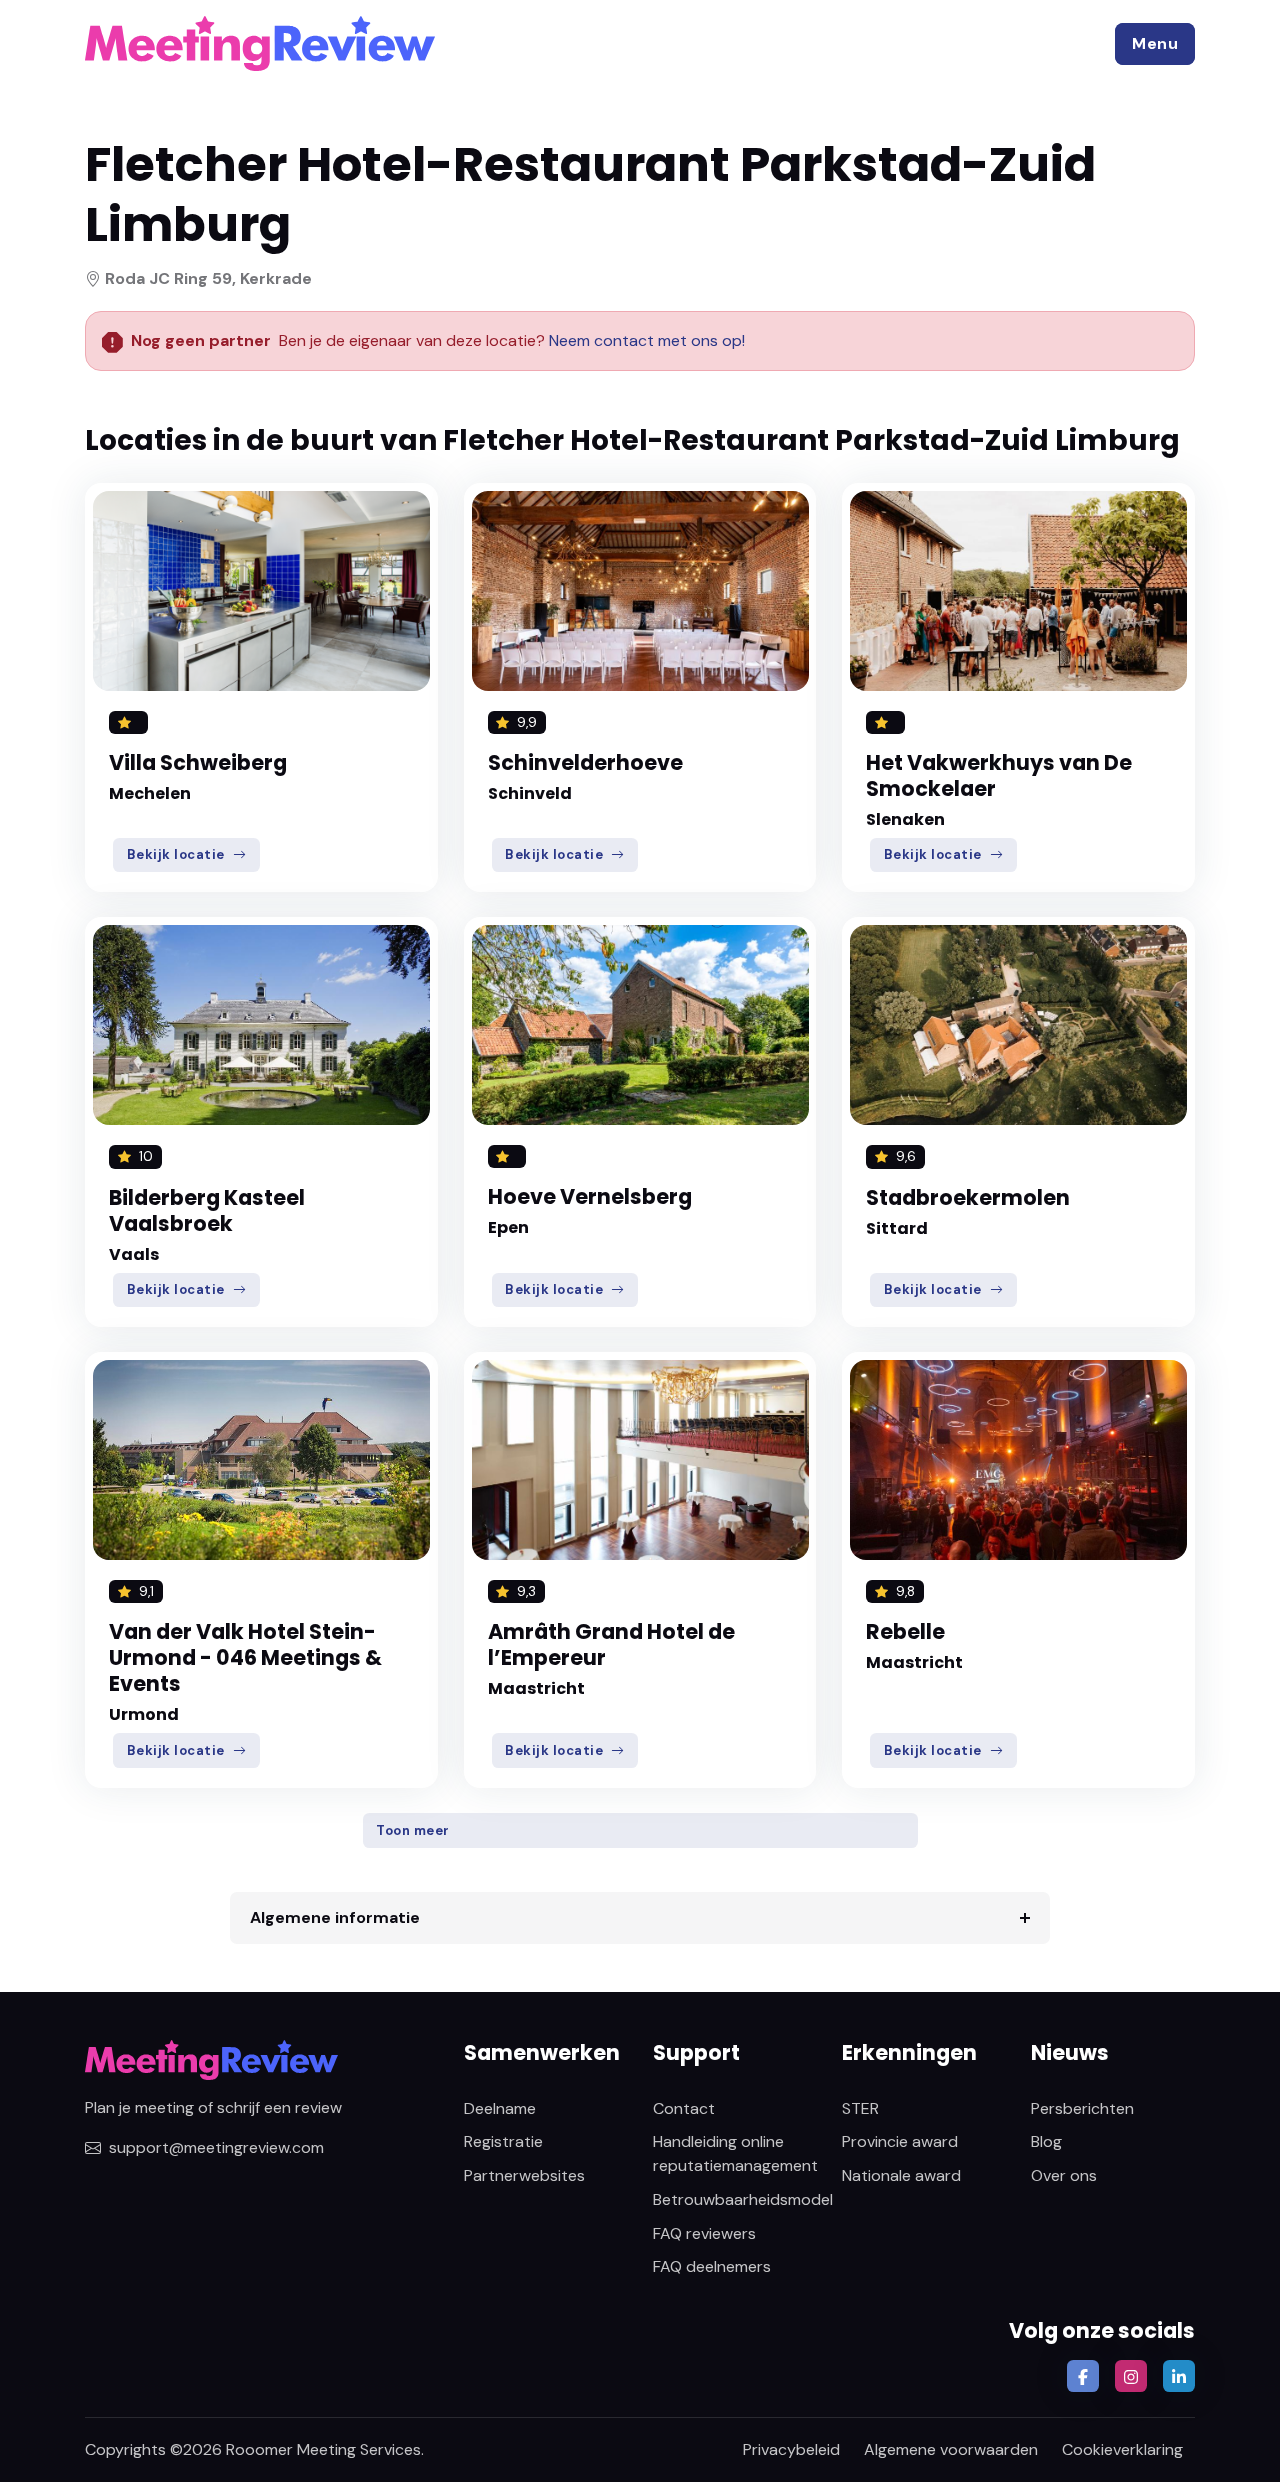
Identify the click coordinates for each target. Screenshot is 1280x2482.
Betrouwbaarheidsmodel (743, 2199)
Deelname (500, 2108)
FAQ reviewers (704, 2233)
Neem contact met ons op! (647, 340)
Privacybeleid (791, 2449)
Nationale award (901, 2175)
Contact (684, 2108)
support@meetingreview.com (216, 2147)
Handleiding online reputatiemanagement (735, 2153)
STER (860, 2108)
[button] (1155, 44)
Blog (1046, 2141)
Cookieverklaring (1122, 2449)
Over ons (1064, 2175)
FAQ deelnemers (712, 2266)
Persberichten (1082, 2108)
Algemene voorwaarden (951, 2449)
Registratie (503, 2141)
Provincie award (900, 2141)
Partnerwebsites (524, 2175)
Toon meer (413, 1830)
